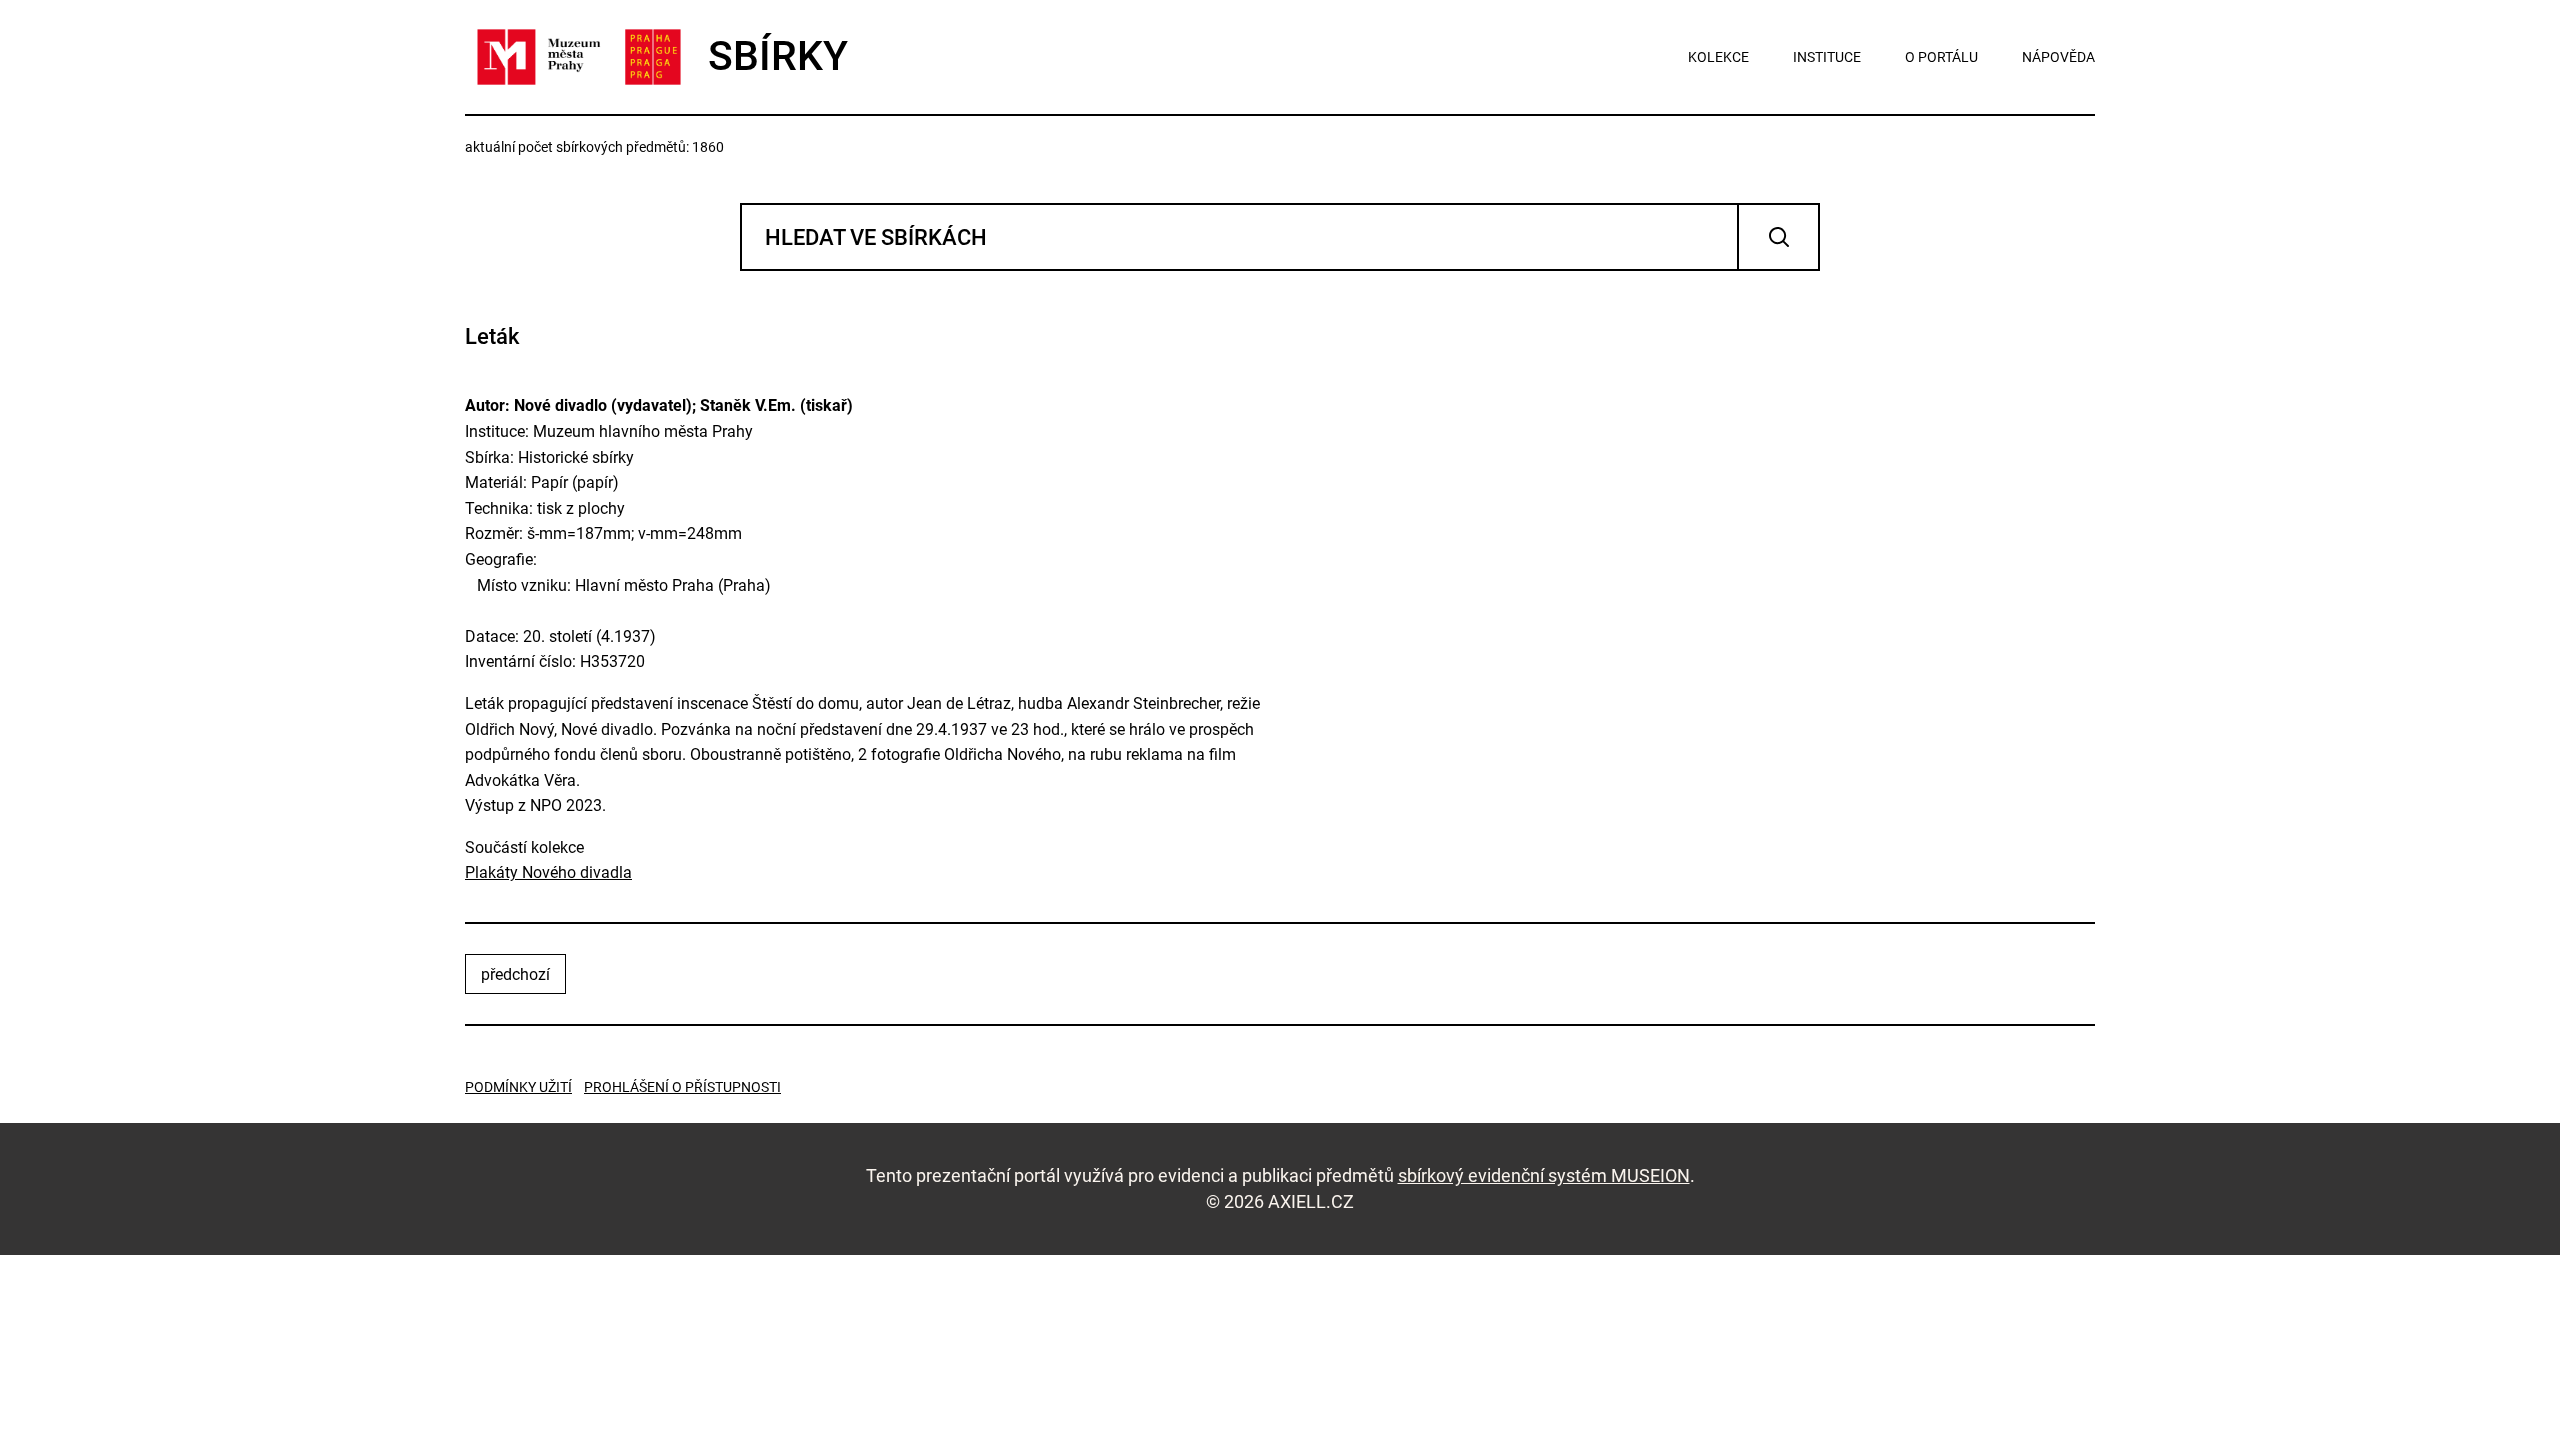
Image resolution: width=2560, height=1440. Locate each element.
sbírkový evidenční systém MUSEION (1544, 1175)
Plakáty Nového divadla (548, 872)
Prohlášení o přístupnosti (682, 1087)
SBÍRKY (778, 56)
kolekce (1718, 57)
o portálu (1941, 57)
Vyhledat (1778, 237)
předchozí (515, 974)
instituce (1827, 57)
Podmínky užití (518, 1087)
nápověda (2058, 57)
